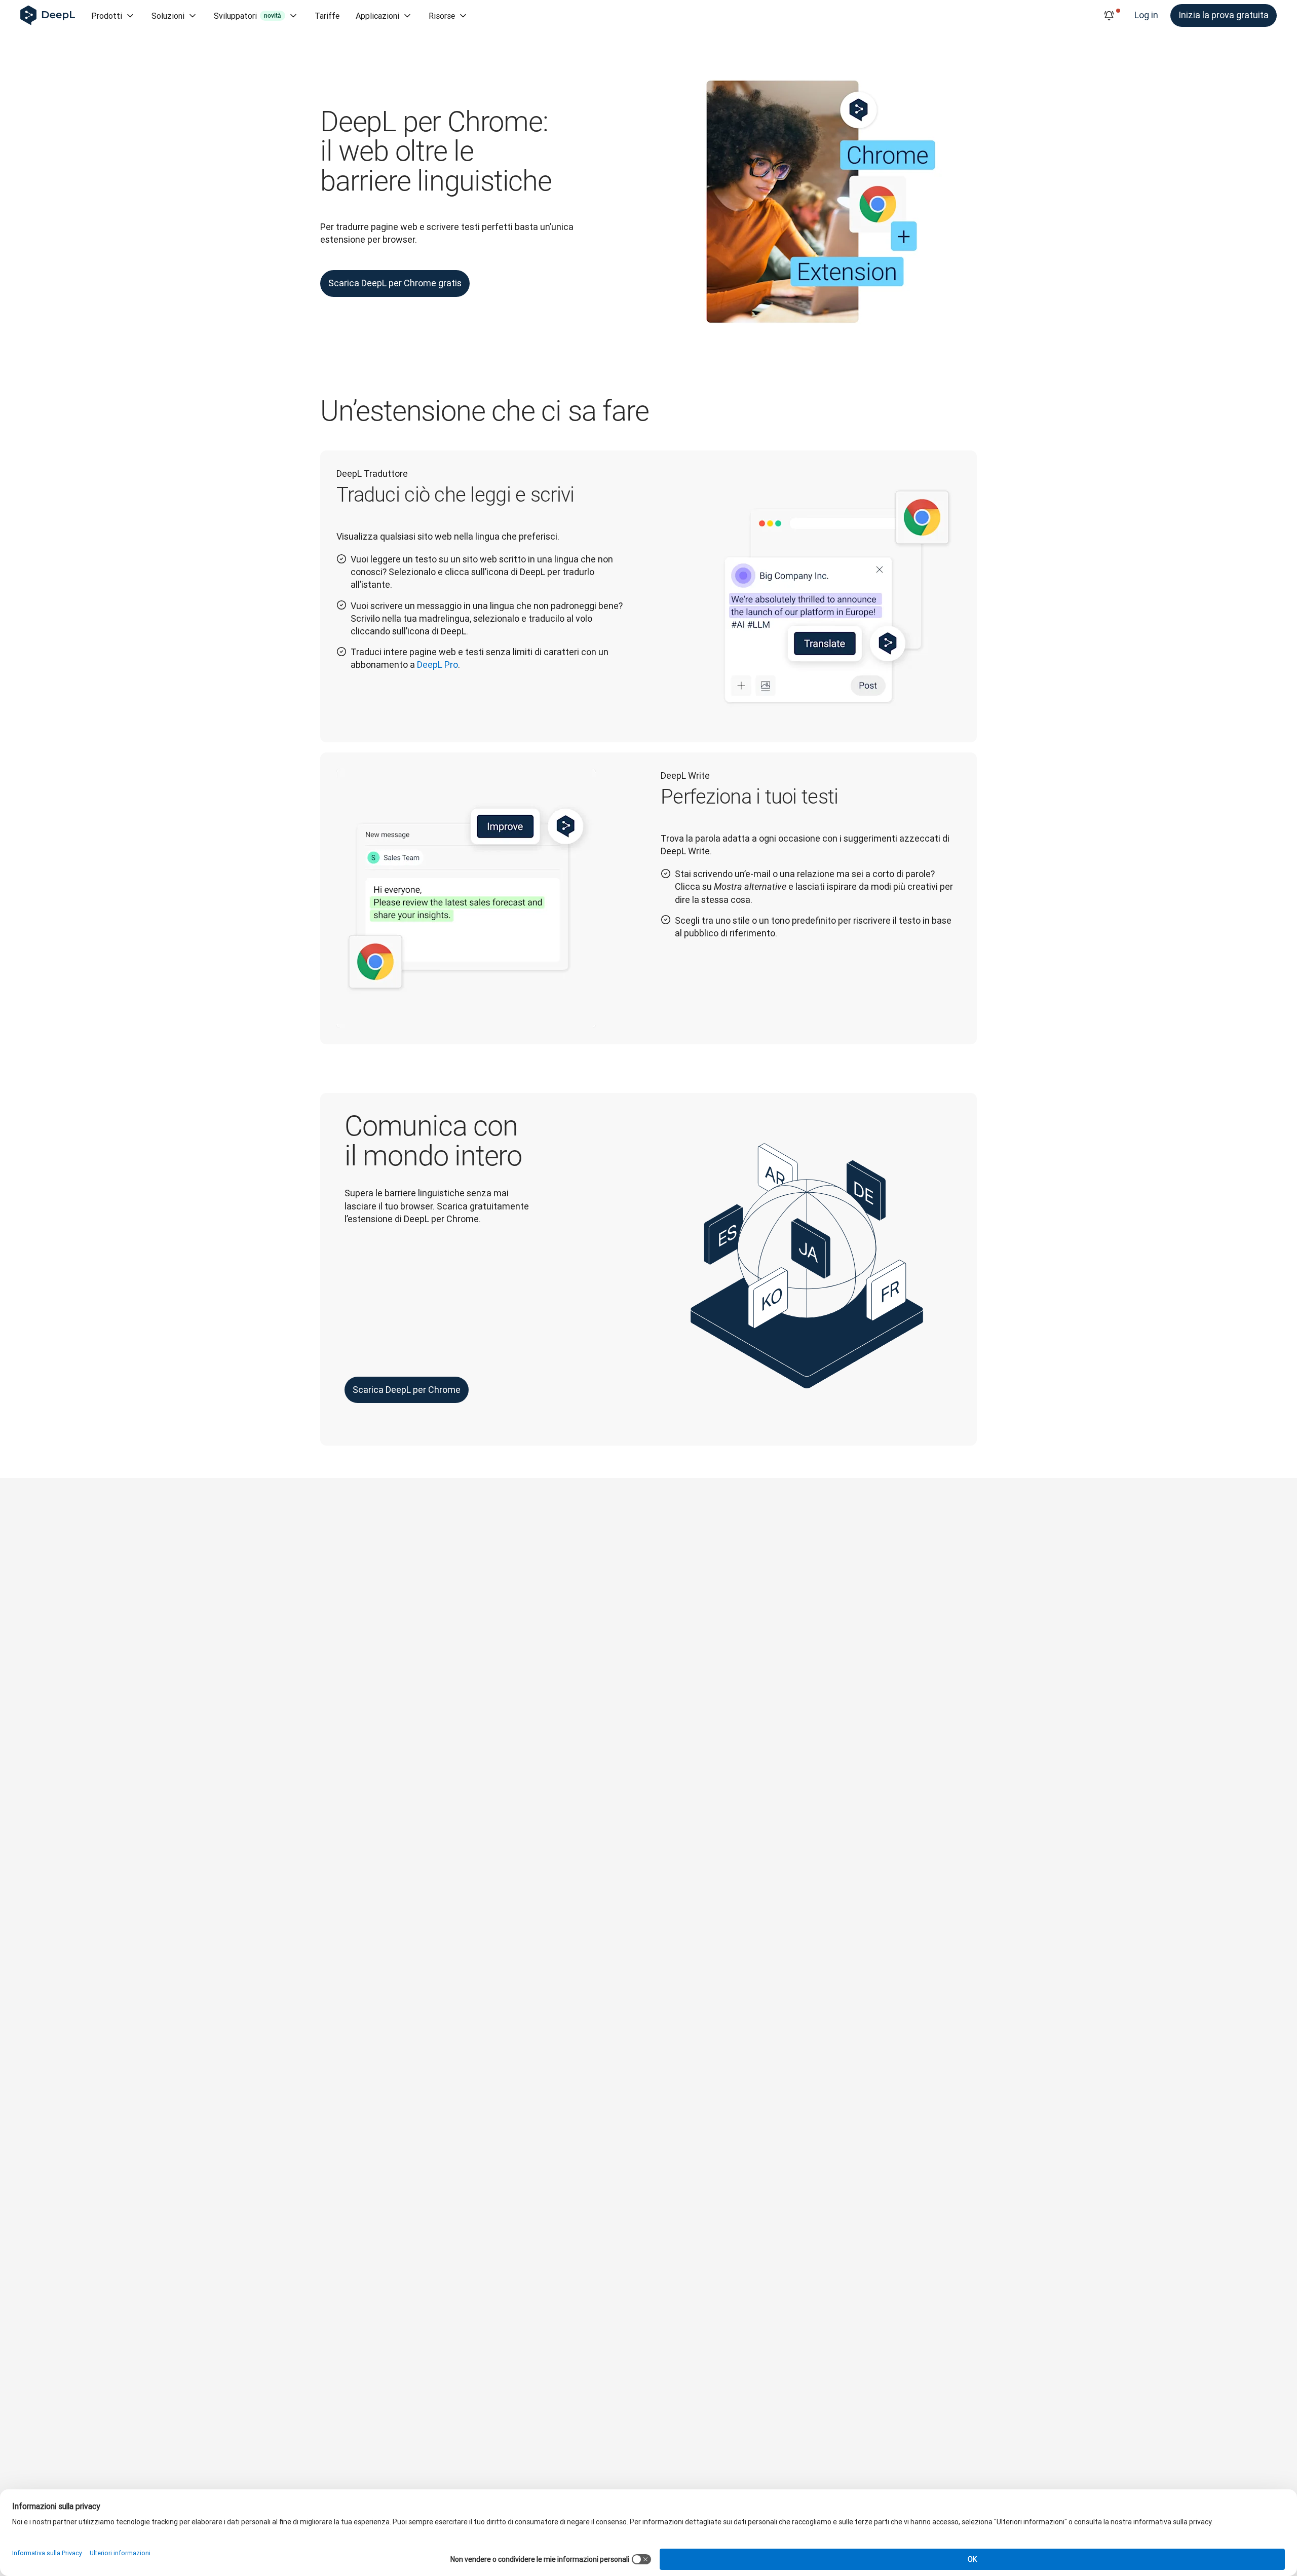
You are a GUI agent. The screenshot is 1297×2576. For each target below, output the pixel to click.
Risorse (442, 16)
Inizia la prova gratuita (1224, 15)
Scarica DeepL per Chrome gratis (395, 283)
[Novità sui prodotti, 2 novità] (1109, 16)
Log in (1146, 15)
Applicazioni (377, 16)
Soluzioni (168, 16)
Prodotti (107, 16)
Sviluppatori (247, 16)
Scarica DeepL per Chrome (407, 1390)
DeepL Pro (437, 665)
